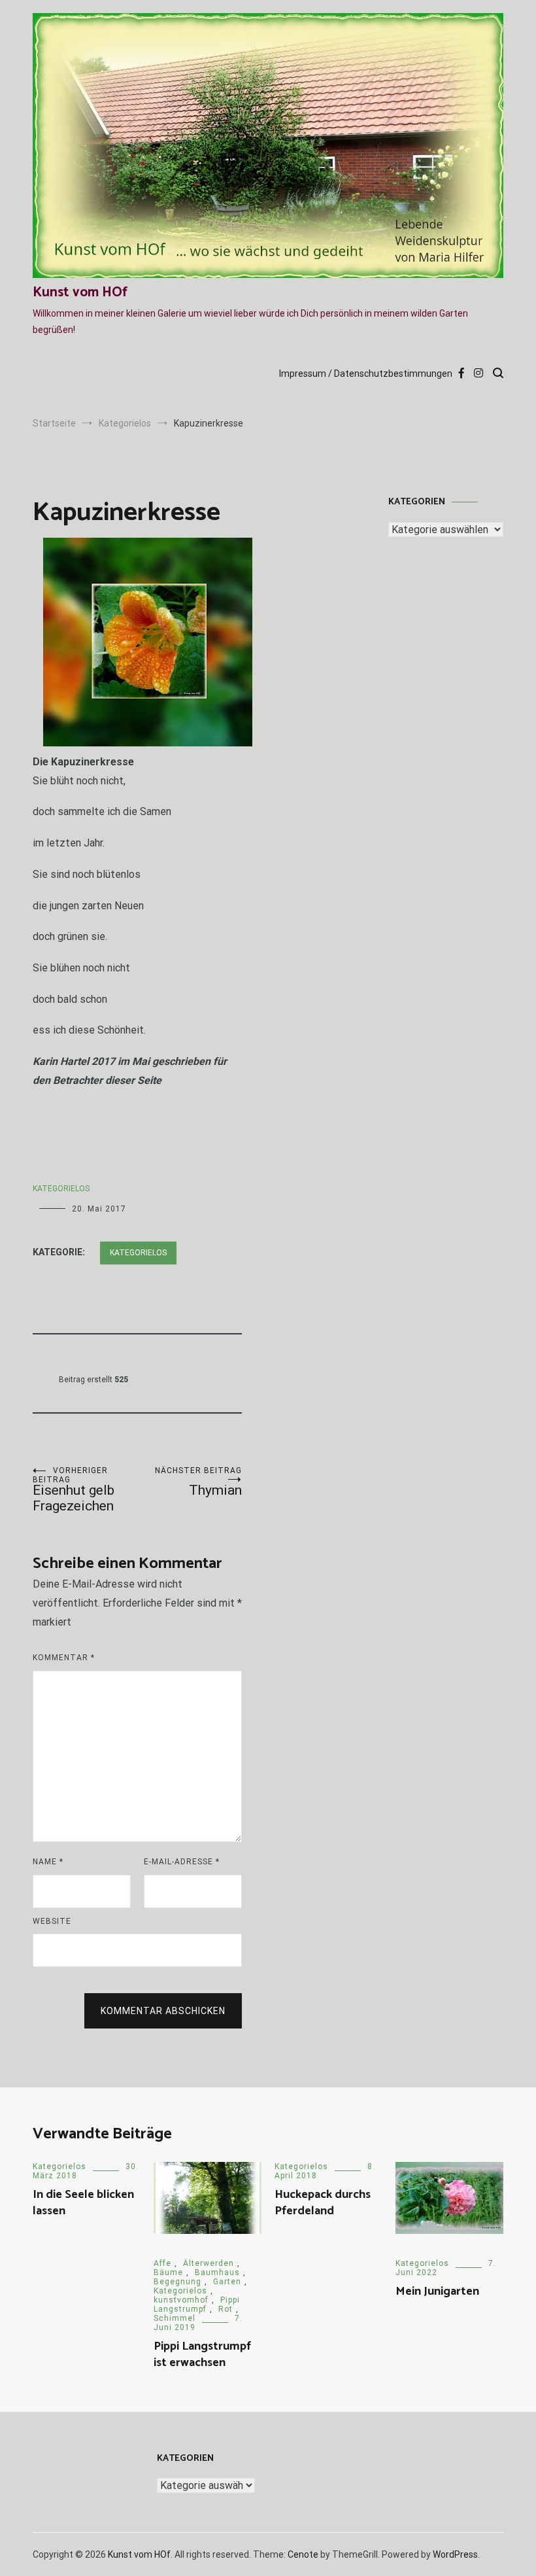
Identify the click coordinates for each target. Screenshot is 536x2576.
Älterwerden (209, 2263)
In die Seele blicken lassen (83, 2203)
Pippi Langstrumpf (197, 2305)
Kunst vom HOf (80, 292)
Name (48, 1862)
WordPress (455, 2554)
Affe (162, 2263)
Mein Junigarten (437, 2291)
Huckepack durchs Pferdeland (323, 2203)
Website (52, 1921)
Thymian (198, 1482)
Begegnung (177, 2282)
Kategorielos (61, 1189)
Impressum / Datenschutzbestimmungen (366, 374)
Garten (227, 2282)
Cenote (303, 2554)
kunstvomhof (181, 2300)
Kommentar (64, 1658)
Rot (226, 2309)
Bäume (168, 2272)
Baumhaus (217, 2272)
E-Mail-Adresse (182, 1862)
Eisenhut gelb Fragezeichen (74, 1490)
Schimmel (175, 2318)
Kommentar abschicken (163, 2011)
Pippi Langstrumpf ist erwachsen (202, 2355)
